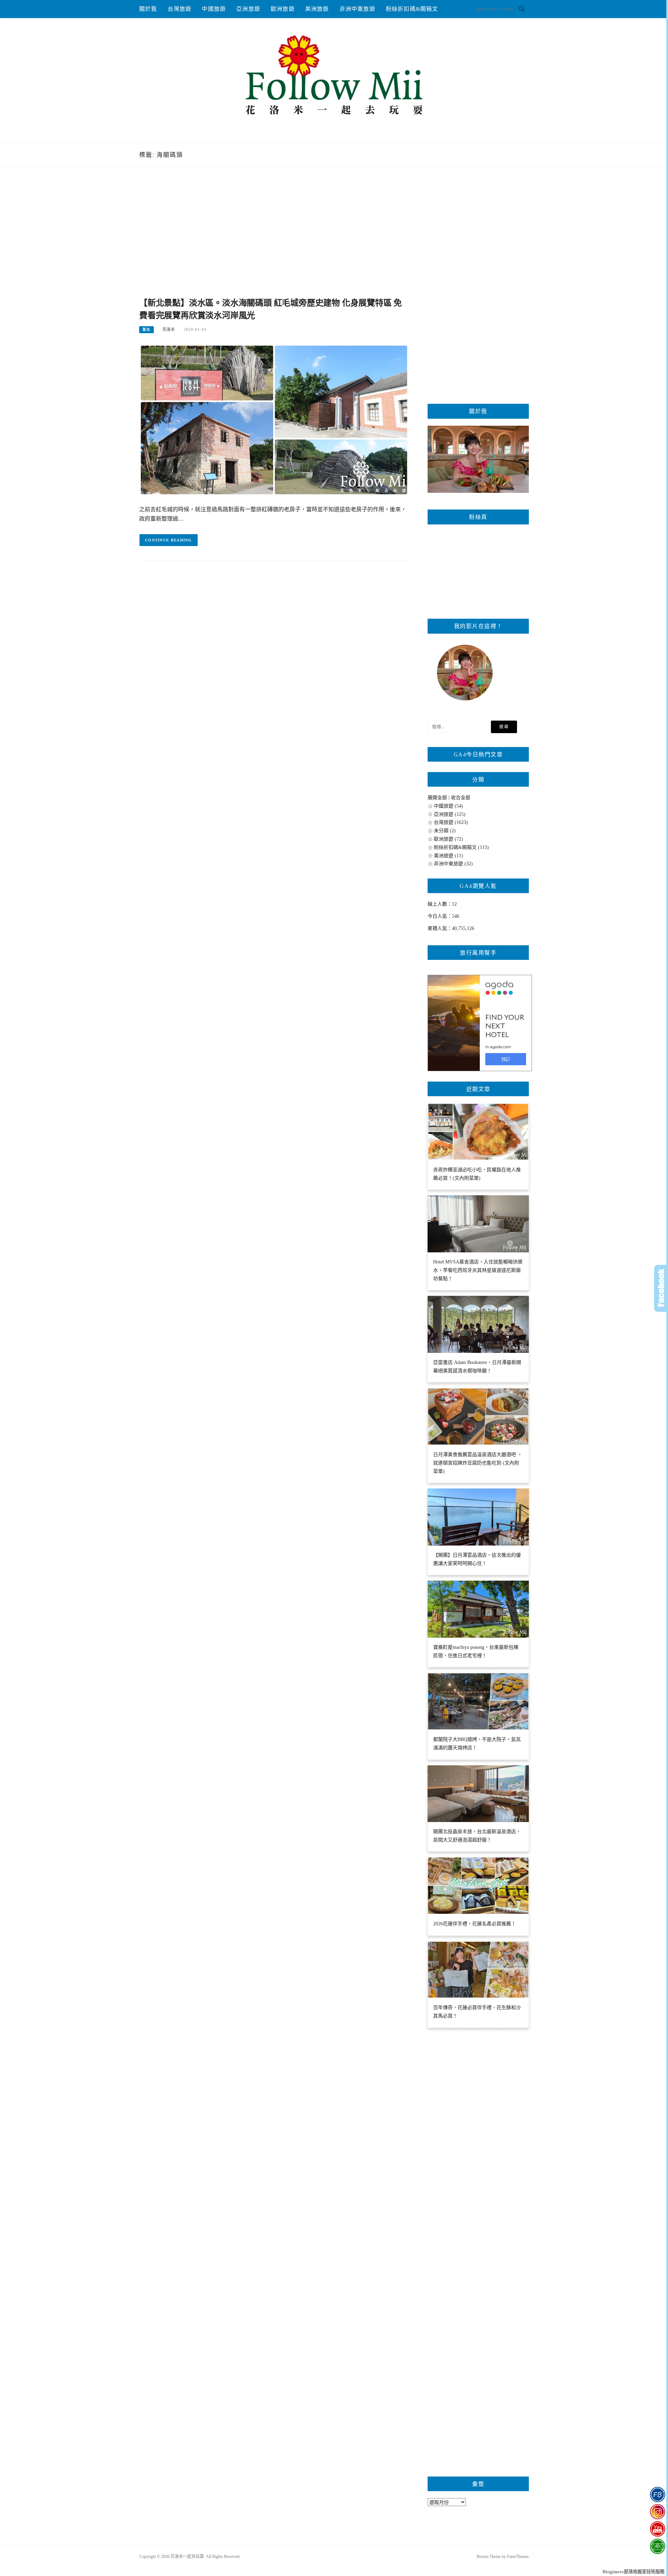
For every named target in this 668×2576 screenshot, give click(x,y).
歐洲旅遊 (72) (448, 839)
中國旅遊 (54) (448, 806)
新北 (146, 330)
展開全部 (437, 798)
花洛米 (169, 329)
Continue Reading (169, 540)
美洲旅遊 (317, 9)
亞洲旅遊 (248, 9)
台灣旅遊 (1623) (451, 822)
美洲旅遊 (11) (448, 856)
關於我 (148, 9)
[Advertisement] (274, 240)
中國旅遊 (214, 9)
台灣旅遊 (180, 9)
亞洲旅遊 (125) (450, 814)
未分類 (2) (445, 831)
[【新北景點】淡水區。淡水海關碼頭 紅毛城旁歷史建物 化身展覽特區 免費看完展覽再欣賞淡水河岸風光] (274, 420)
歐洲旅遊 (283, 9)
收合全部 (461, 798)
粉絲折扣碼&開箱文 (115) (461, 847)
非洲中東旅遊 (357, 9)
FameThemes (518, 2557)
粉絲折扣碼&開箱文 (412, 9)
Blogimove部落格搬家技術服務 (634, 2572)
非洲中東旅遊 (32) (453, 864)
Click (661, 1288)
